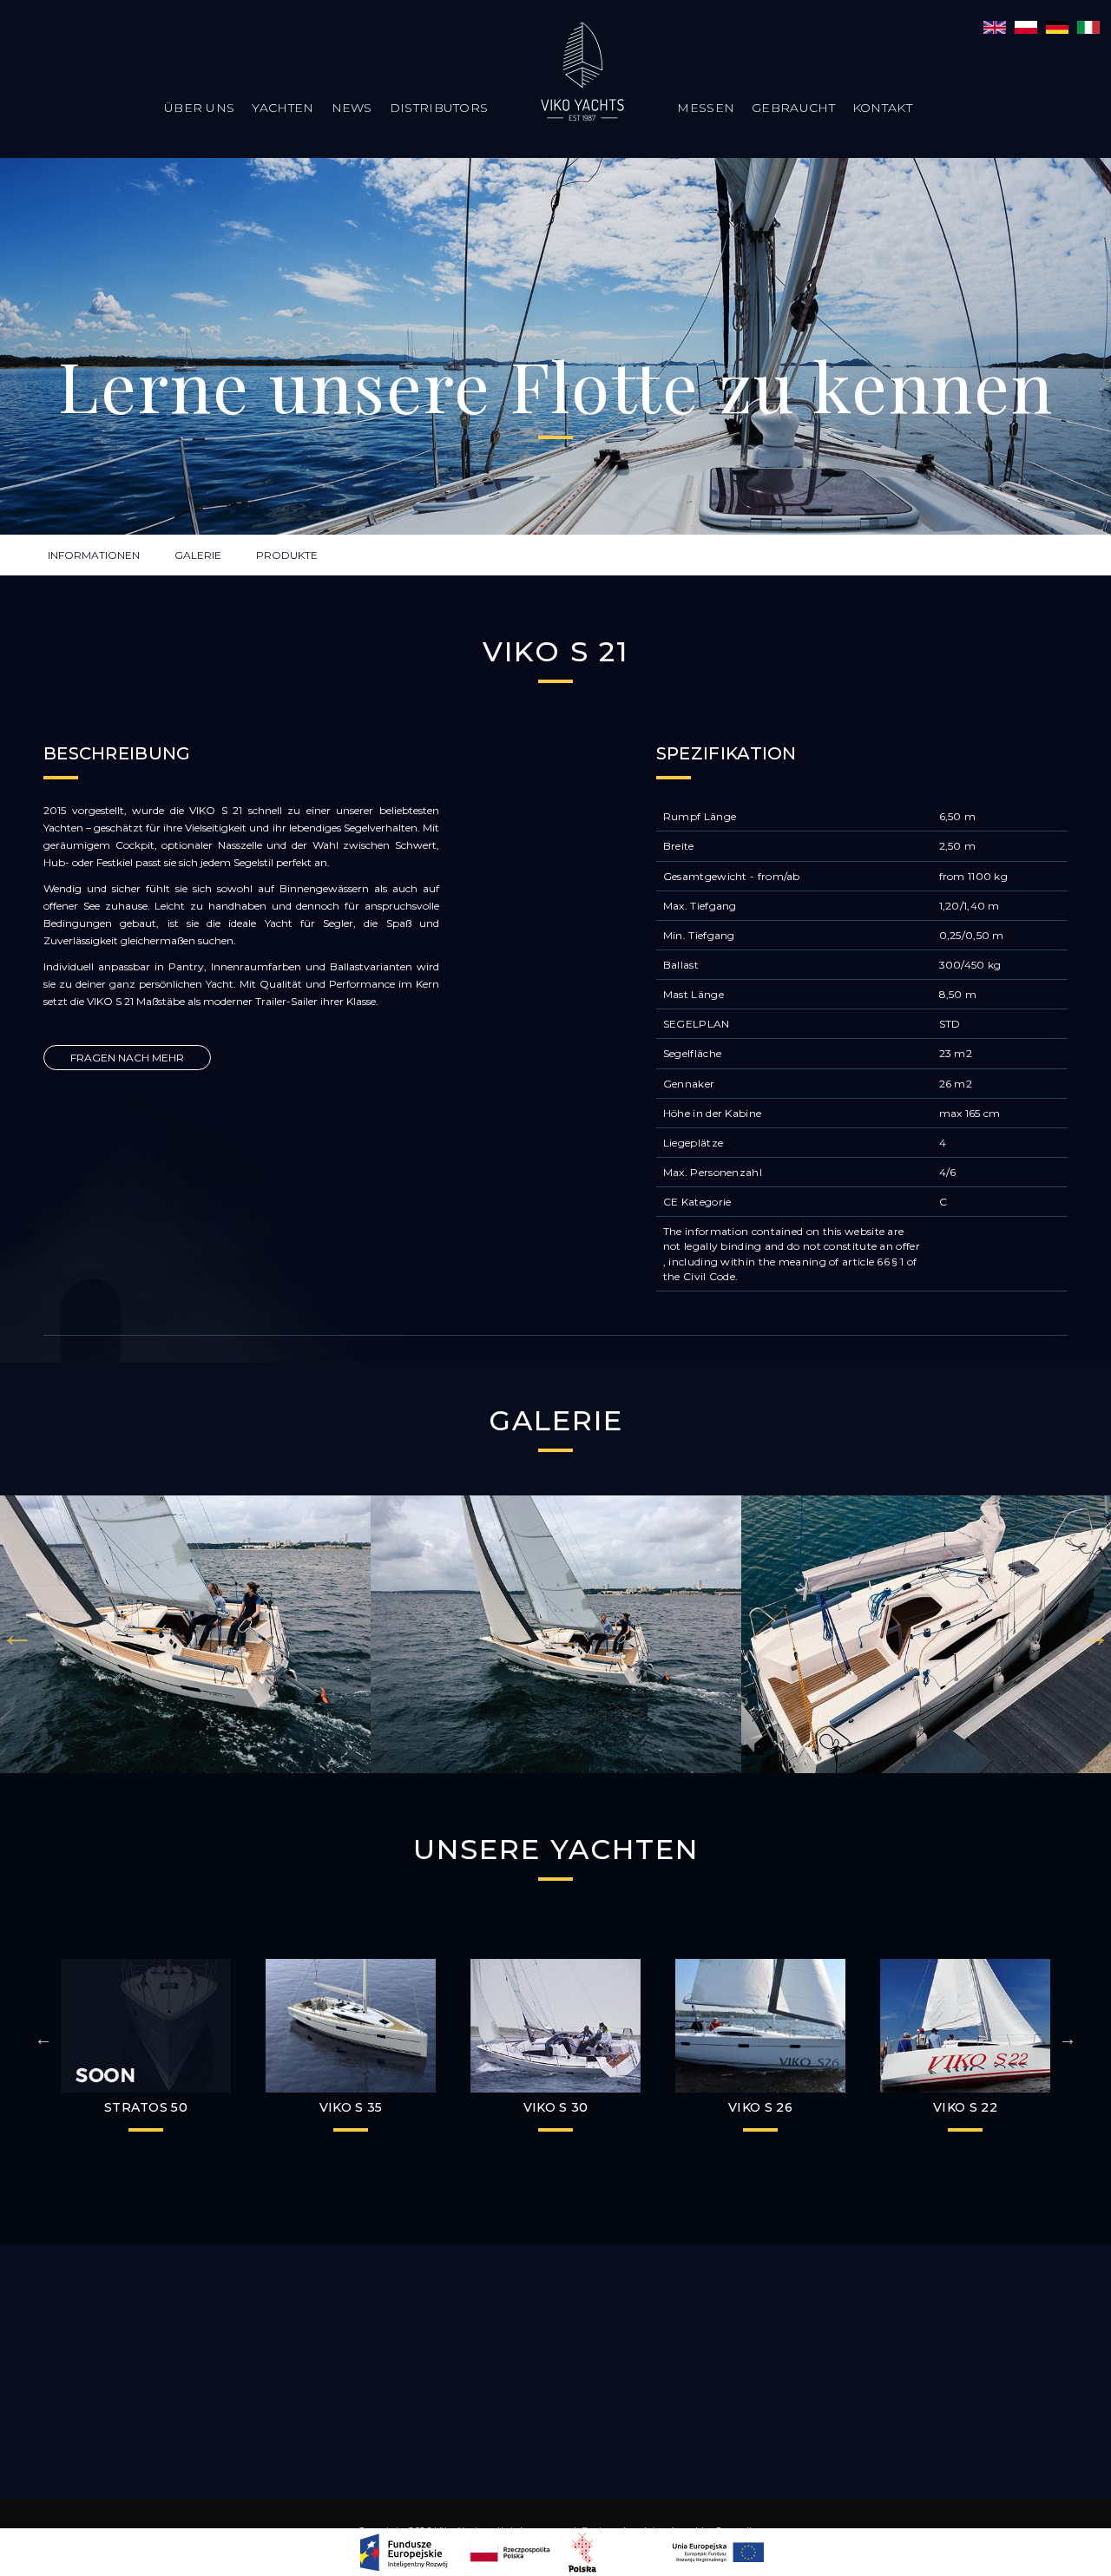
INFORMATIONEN (94, 555)
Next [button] (1094, 1634)
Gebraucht (793, 108)
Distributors (439, 108)
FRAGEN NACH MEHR (127, 1058)
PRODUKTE (287, 555)
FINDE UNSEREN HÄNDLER (556, 2352)
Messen (706, 108)
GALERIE (198, 555)
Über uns (199, 108)
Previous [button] (17, 1634)
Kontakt (882, 108)
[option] (185, 1634)
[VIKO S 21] (995, 26)
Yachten (283, 108)
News (352, 108)
